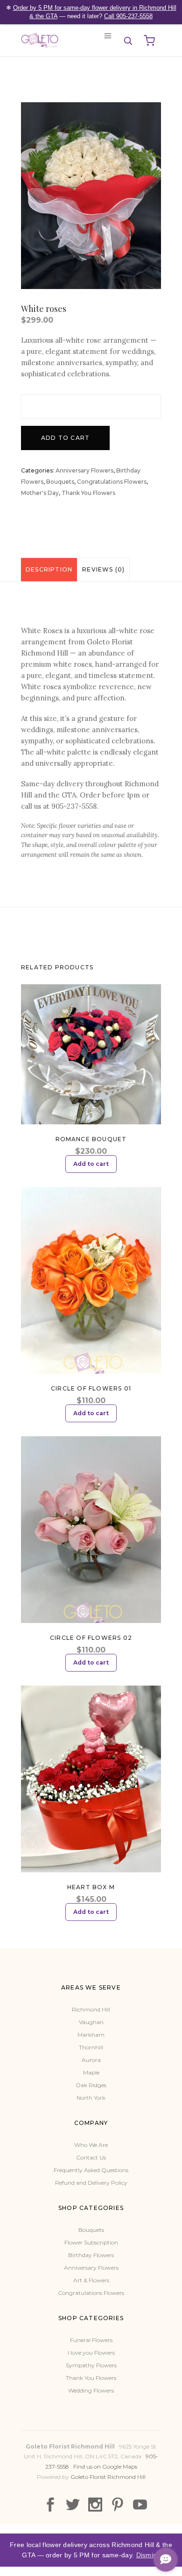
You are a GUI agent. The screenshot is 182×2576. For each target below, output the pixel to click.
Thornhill (91, 2047)
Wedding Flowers (91, 2390)
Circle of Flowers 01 (91, 1388)
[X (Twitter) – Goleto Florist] (73, 2505)
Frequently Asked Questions (91, 2170)
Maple (91, 2072)
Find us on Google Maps (105, 2467)
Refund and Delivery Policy (91, 2183)
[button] (128, 41)
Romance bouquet (91, 1139)
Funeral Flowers (91, 2340)
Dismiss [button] (148, 2555)
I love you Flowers (91, 2353)
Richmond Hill (91, 2009)
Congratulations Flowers (112, 482)
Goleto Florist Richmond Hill (108, 2477)
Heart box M (91, 1887)
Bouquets (60, 482)
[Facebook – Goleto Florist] (50, 2505)
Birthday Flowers (91, 2255)
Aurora (91, 2060)
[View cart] (149, 41)
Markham (91, 2035)
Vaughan (91, 2022)
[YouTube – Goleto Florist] (140, 2505)
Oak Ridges (91, 2085)
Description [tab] (49, 569)
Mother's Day (40, 493)
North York (91, 2098)
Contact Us (91, 2157)
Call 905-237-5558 (128, 16)
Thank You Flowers (88, 493)
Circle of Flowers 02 (91, 1638)
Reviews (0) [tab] (103, 569)
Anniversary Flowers (84, 470)
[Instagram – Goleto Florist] (95, 2505)
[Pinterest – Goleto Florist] (118, 2505)
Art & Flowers (91, 2280)
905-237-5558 (74, 806)
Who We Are (91, 2145)
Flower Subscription (91, 2242)
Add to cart (65, 438)
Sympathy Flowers (91, 2365)
